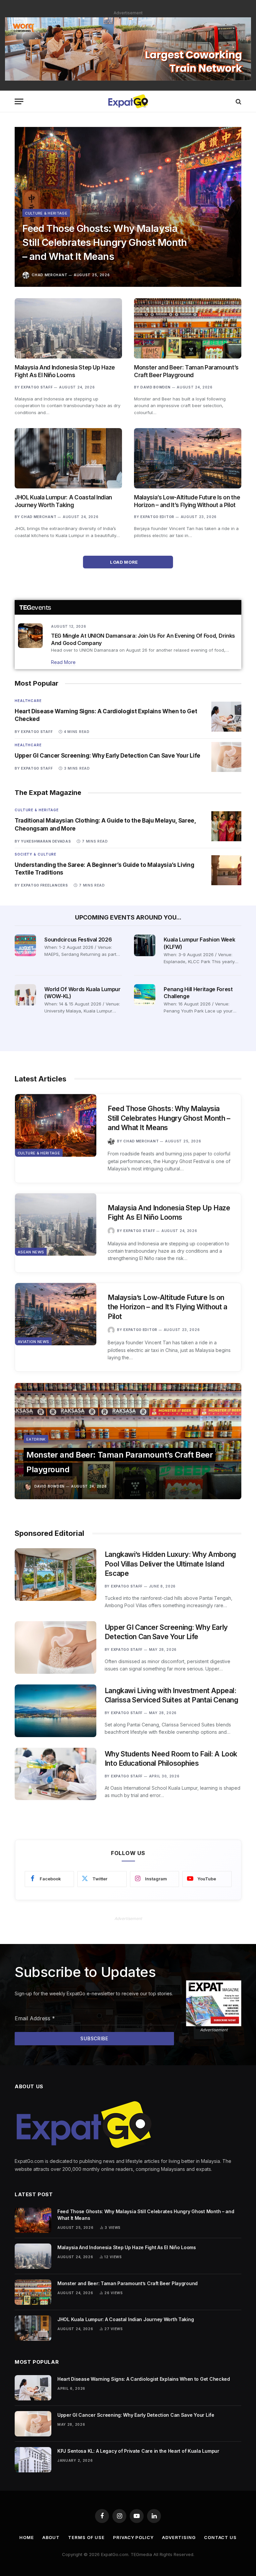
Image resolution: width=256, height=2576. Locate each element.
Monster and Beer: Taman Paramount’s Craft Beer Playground (186, 371)
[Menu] (19, 101)
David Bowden (155, 387)
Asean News (31, 1252)
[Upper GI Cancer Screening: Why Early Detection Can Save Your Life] (226, 757)
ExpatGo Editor (157, 517)
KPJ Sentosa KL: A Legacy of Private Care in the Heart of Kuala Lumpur (138, 2451)
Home (27, 2537)
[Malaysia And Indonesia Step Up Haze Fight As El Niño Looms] (68, 328)
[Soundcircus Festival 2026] (25, 945)
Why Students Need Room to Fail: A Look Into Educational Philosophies (171, 1759)
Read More (63, 662)
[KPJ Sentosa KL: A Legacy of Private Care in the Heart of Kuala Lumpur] (33, 2460)
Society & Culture (35, 854)
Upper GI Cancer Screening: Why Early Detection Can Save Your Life (107, 756)
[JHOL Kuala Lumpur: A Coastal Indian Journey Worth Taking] (68, 458)
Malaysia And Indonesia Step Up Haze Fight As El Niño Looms (65, 371)
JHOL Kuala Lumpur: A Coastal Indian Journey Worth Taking (63, 501)
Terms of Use (86, 2537)
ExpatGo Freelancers (44, 885)
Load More (124, 562)
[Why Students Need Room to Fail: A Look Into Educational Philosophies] (55, 1774)
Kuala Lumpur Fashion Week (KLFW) (199, 943)
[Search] (238, 101)
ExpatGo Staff (37, 387)
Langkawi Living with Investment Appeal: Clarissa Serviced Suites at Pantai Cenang (171, 1695)
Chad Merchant (49, 275)
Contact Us (220, 2537)
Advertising (179, 2537)
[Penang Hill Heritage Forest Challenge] (145, 995)
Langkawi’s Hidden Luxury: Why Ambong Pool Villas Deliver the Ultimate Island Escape (170, 1564)
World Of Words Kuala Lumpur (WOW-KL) (82, 993)
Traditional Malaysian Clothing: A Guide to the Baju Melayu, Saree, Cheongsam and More (105, 824)
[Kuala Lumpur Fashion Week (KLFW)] (145, 945)
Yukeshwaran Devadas (46, 841)
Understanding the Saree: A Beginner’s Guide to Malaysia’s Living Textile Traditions (104, 869)
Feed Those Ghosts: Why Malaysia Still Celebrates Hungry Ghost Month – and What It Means (105, 242)
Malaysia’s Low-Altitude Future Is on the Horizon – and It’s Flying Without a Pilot (187, 501)
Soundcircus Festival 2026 (78, 940)
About (51, 2537)
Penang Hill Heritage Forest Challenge (198, 993)
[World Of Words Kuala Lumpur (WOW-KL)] (25, 995)
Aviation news (33, 1342)
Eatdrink (36, 1439)
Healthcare (28, 701)
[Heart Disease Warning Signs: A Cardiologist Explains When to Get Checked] (226, 717)
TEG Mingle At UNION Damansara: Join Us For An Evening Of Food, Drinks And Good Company (143, 639)
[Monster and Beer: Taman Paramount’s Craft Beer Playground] (188, 328)
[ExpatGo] (128, 101)
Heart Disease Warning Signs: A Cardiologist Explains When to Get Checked (106, 715)
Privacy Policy (133, 2537)
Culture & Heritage (46, 213)
